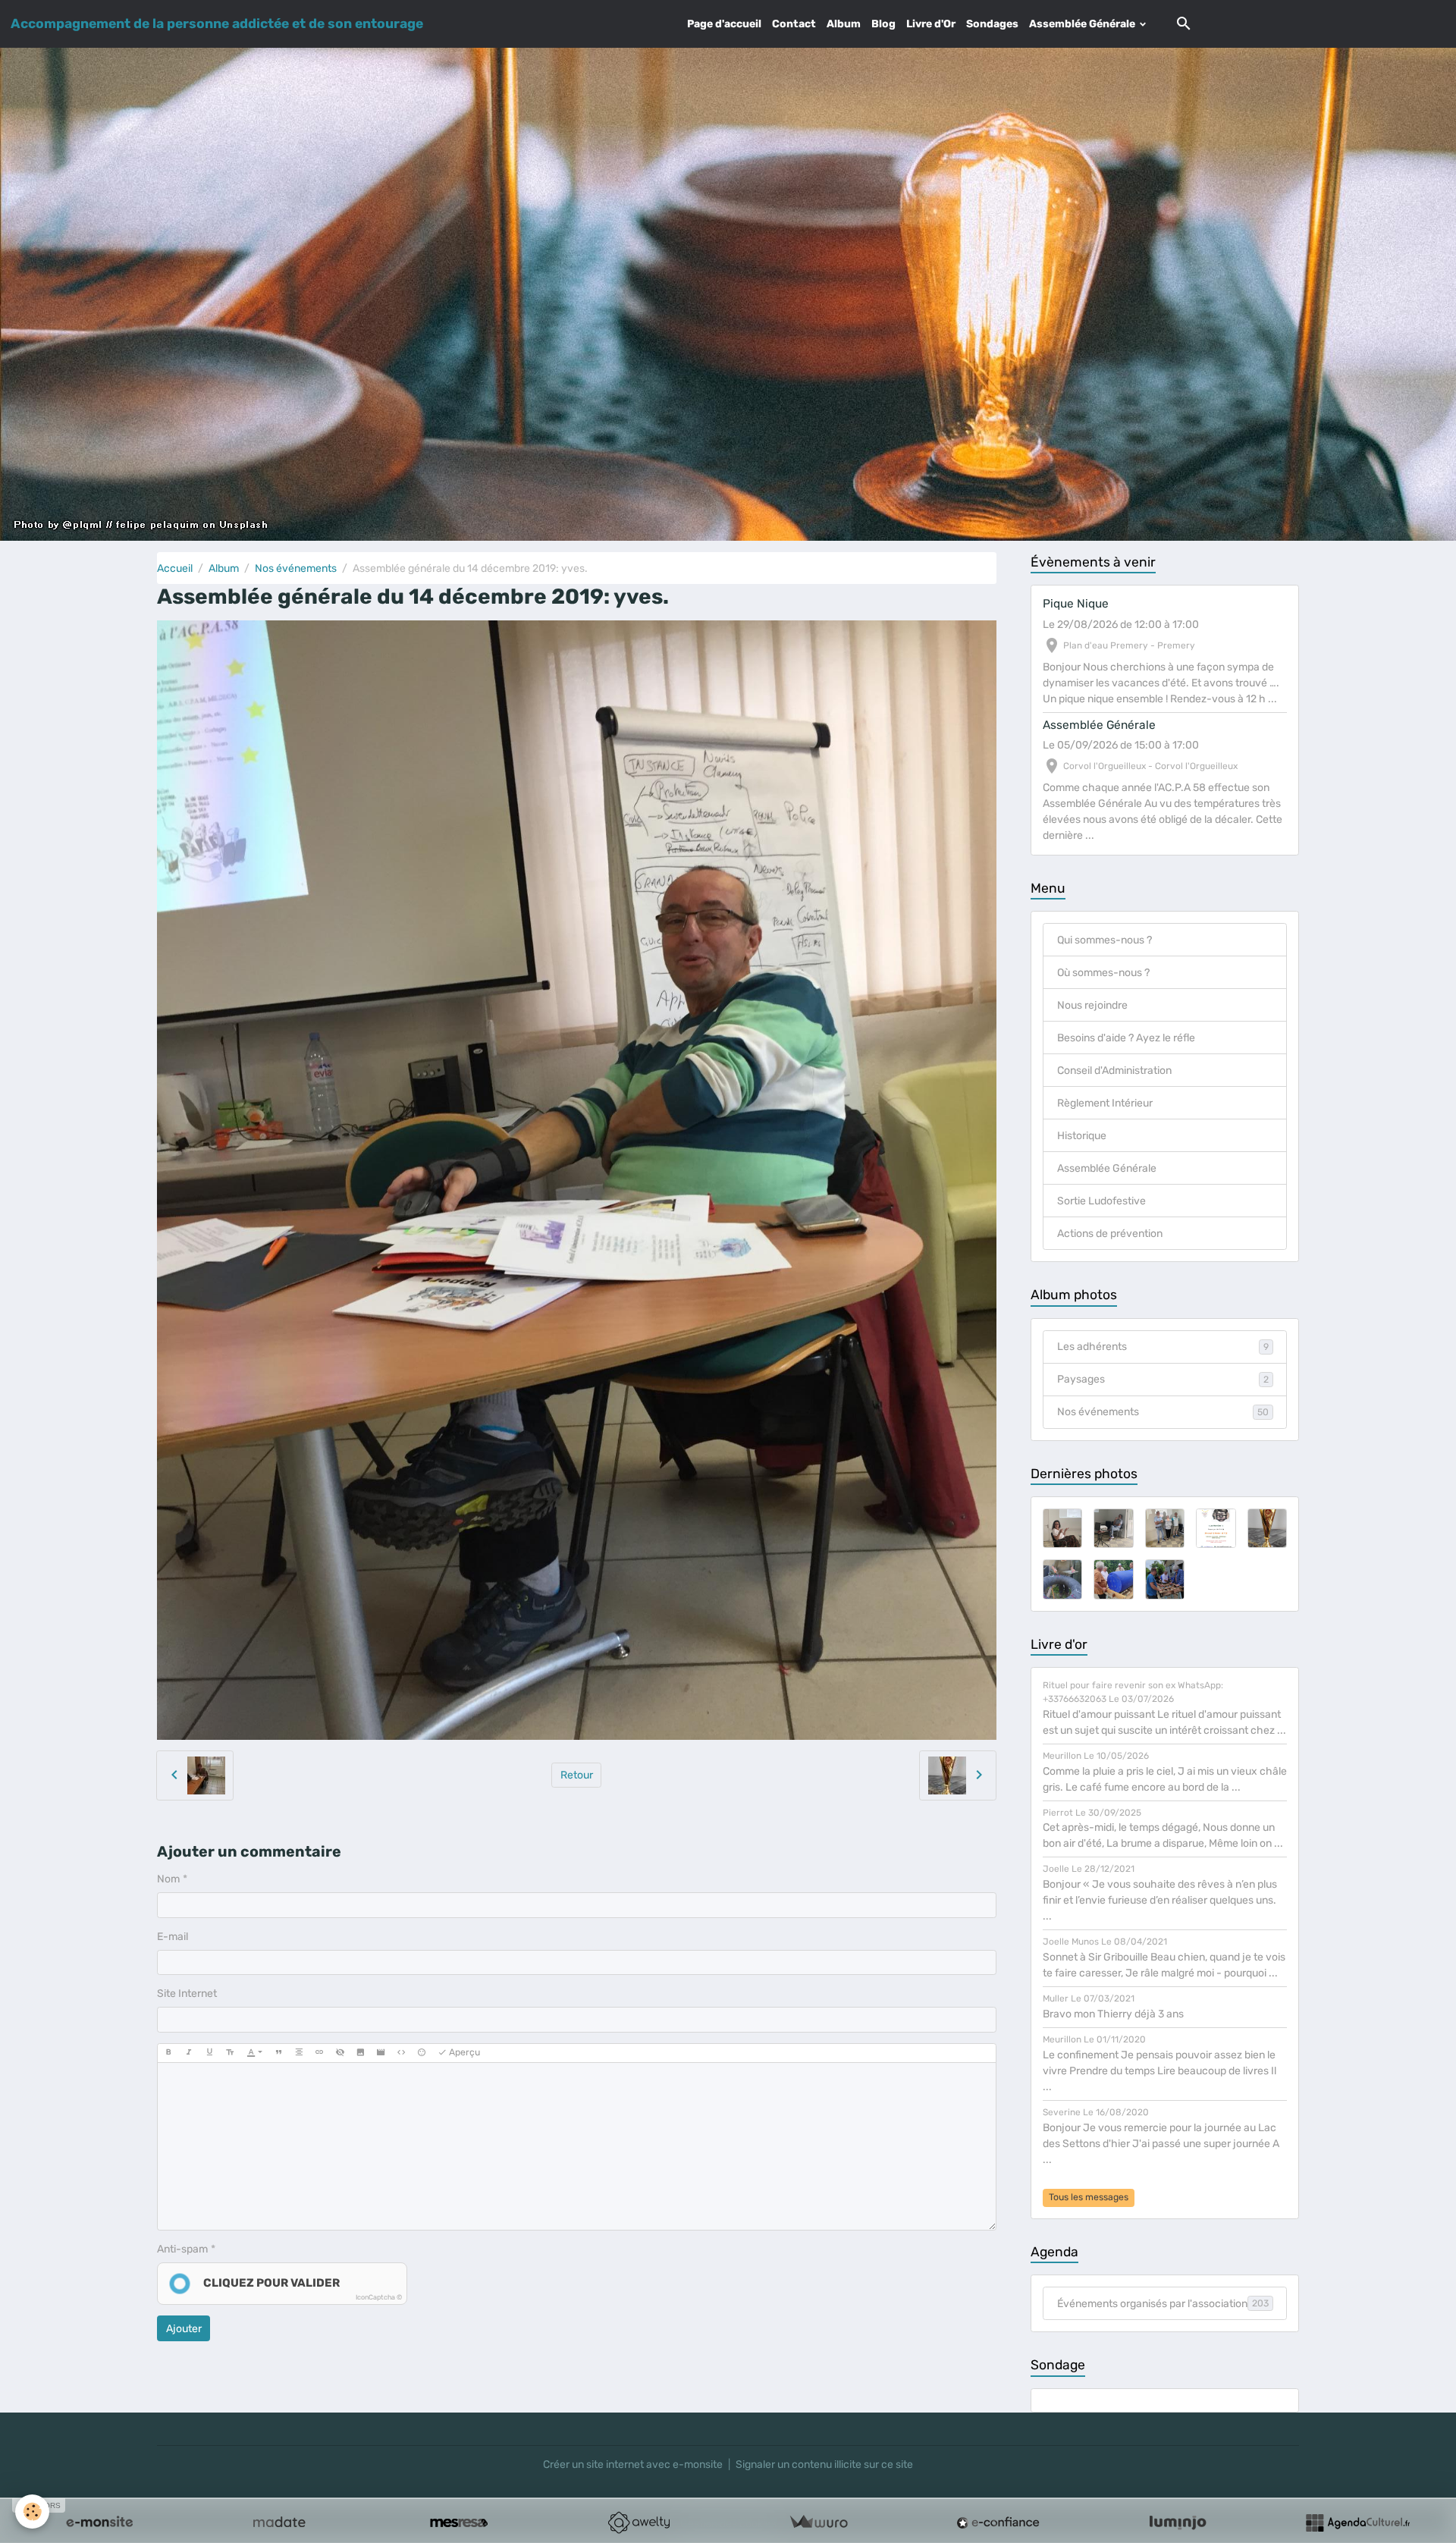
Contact (794, 24)
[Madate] (279, 2523)
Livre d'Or (931, 24)
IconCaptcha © (379, 2297)
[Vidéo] (381, 2053)
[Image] (360, 2053)
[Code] (401, 2053)
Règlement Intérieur (1105, 1103)
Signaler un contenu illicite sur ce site (824, 2465)
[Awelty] (639, 2523)
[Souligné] (209, 2053)
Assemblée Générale (1083, 24)
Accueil (175, 568)
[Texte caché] (340, 2053)
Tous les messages (1089, 2197)
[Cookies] (32, 2512)
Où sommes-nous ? (1103, 973)
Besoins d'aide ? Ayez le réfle (1126, 1038)
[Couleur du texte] (254, 2053)
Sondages (992, 24)
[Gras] (168, 2053)
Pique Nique (1076, 604)
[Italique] (189, 2053)
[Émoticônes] (422, 2053)
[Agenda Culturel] (1357, 2523)
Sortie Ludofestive (1101, 1201)
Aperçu (463, 2052)
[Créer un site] (99, 2523)
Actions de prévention (1110, 1234)
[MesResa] (459, 2523)
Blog (883, 24)
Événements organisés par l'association (1163, 2304)
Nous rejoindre (1092, 1005)
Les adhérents (1163, 1347)
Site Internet (187, 1994)
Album (844, 24)
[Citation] (278, 2053)
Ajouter (184, 2329)
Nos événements (296, 568)
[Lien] (319, 2053)
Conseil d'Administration (1114, 1071)
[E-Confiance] (998, 2523)
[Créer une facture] (818, 2523)
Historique (1082, 1136)
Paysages (1163, 1379)
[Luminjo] (1178, 2523)
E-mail (173, 1937)
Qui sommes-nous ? (1105, 940)
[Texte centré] (299, 2053)
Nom (168, 1879)
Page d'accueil (724, 24)
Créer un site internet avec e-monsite (633, 2465)
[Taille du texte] (230, 2053)
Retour (577, 1775)
